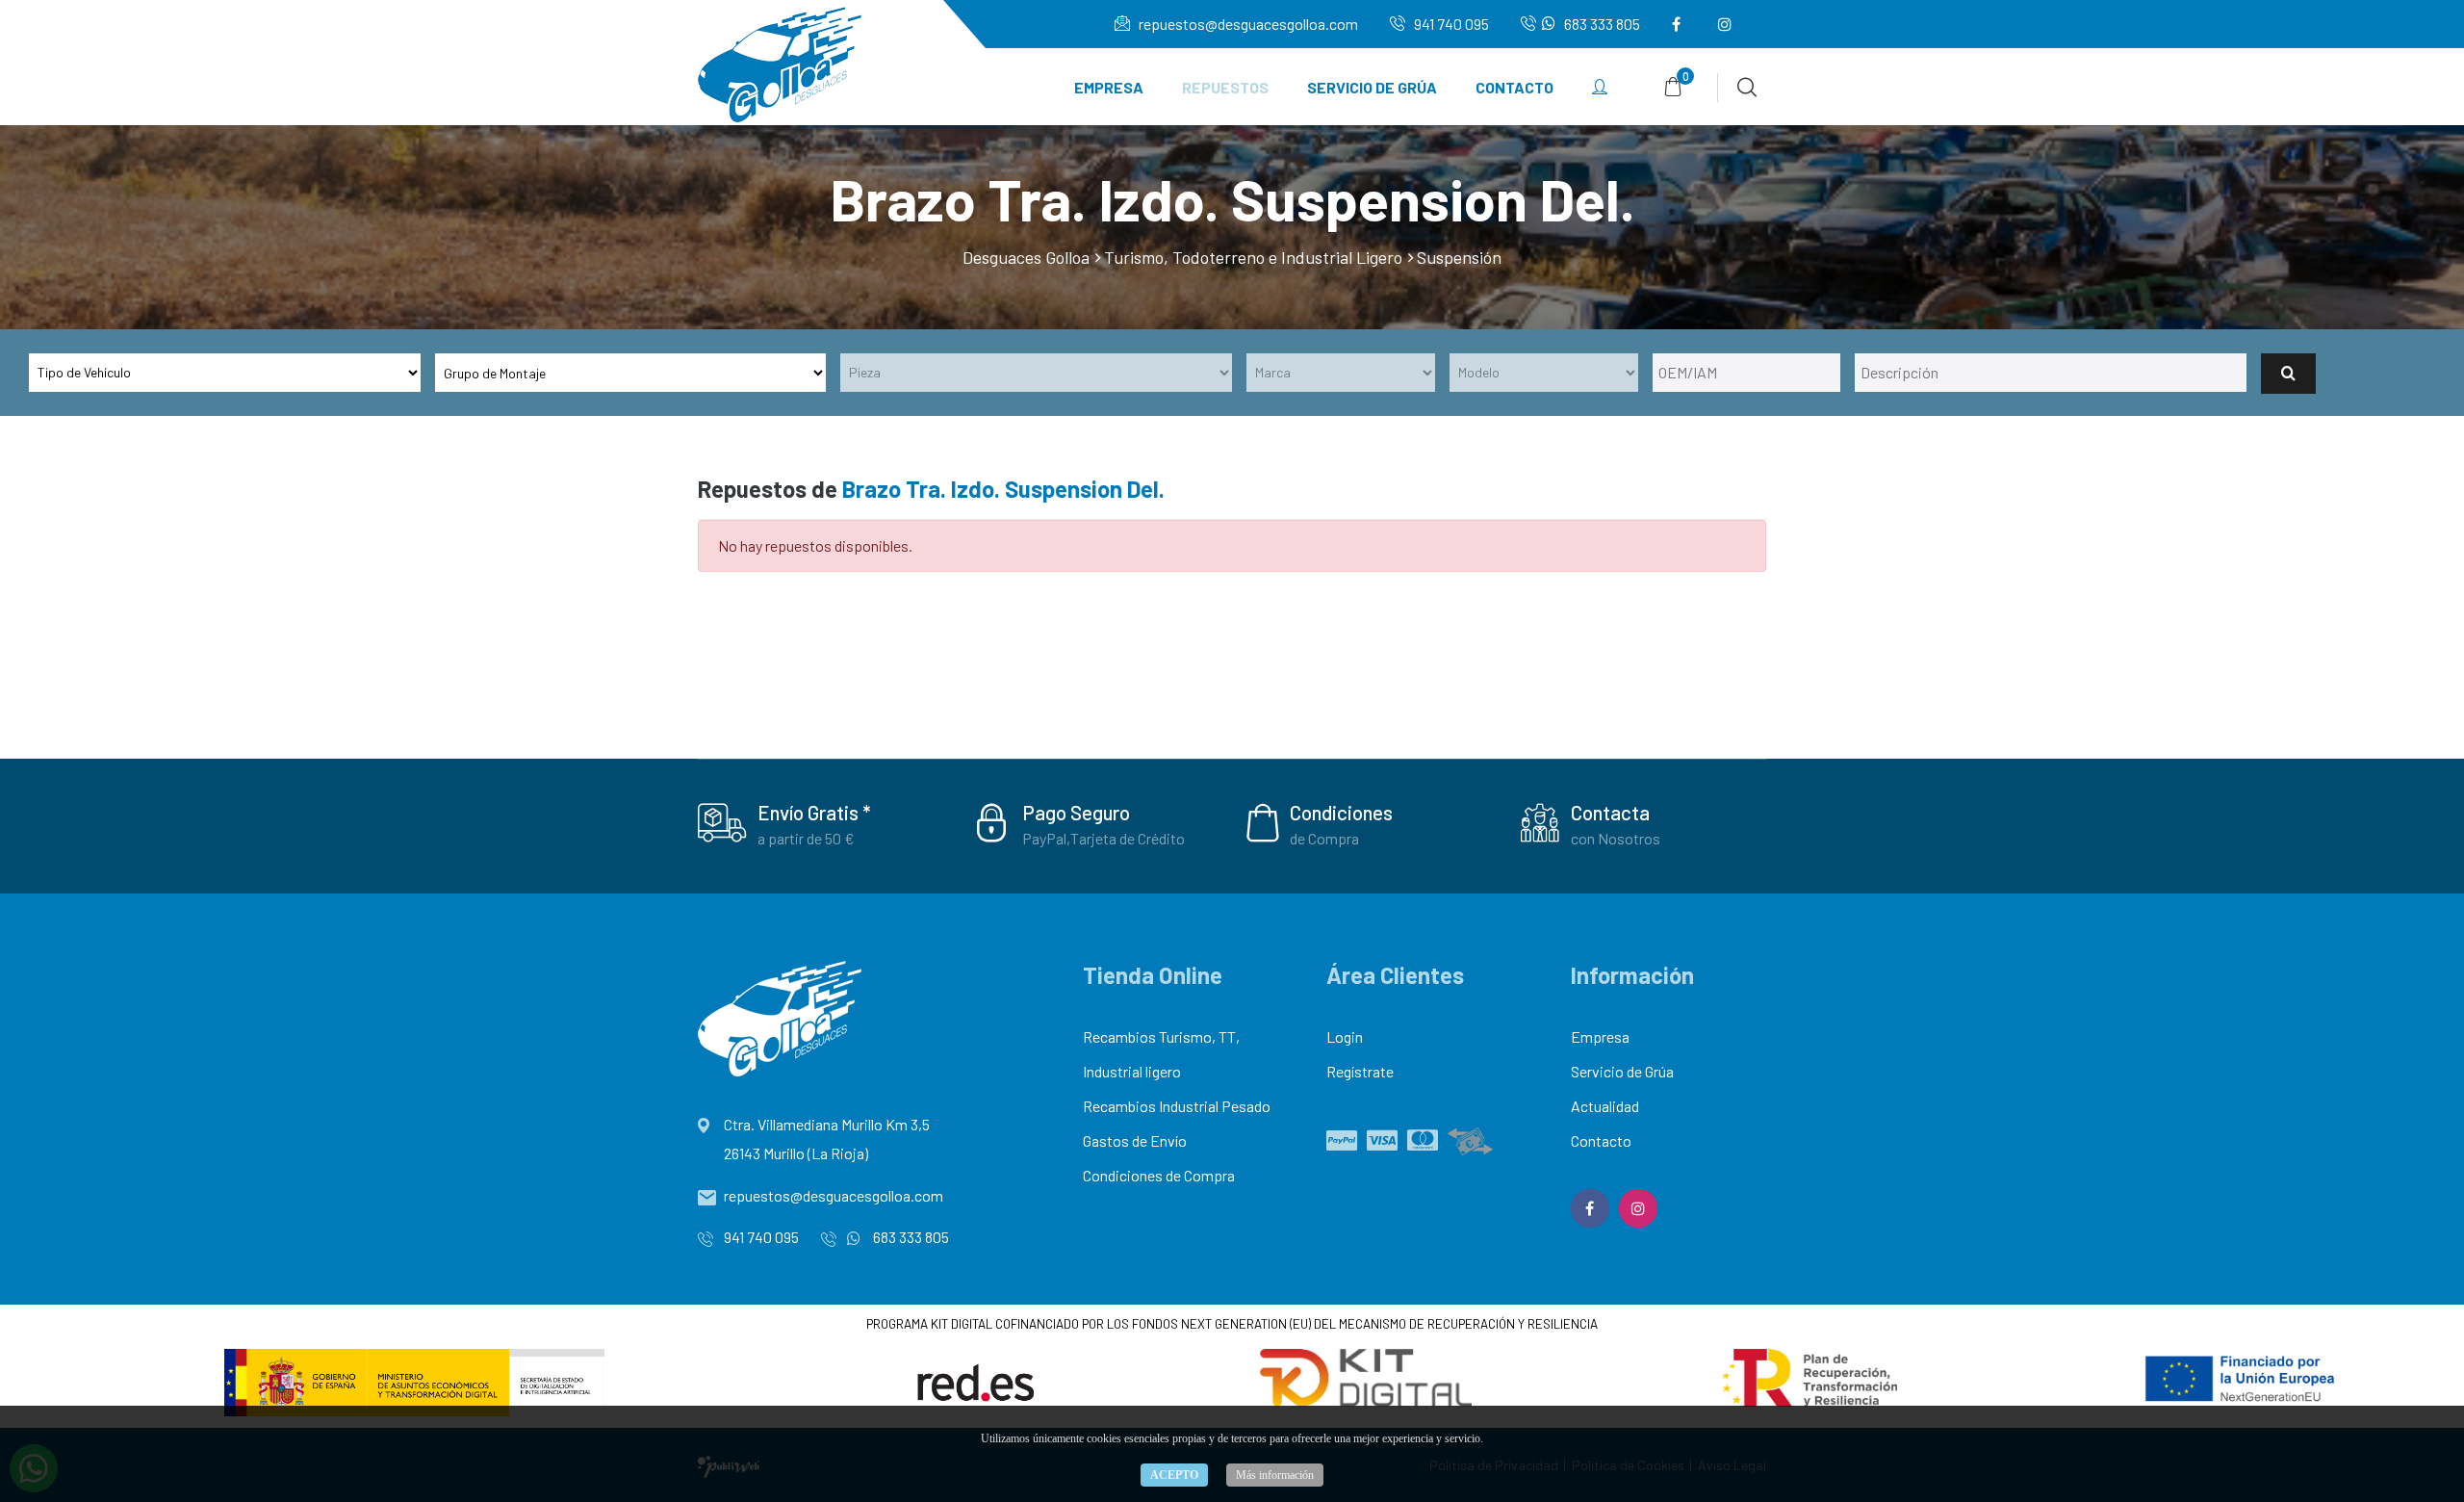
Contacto (1514, 87)
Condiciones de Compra (1159, 1175)
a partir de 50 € (806, 838)
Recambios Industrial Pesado (1177, 1106)
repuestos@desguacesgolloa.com (1247, 24)
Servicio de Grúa (1372, 87)
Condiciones (1341, 812)
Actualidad (1605, 1106)
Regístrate (1360, 1071)
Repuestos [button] (1225, 87)
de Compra (1324, 838)
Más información (1275, 1475)
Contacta (1610, 812)
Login (1345, 1036)
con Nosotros (1616, 838)
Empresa (1109, 87)
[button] (1600, 88)
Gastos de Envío (1135, 1140)
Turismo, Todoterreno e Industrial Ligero (1253, 257)
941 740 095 (1450, 24)
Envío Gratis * (814, 812)
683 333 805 (1601, 24)
